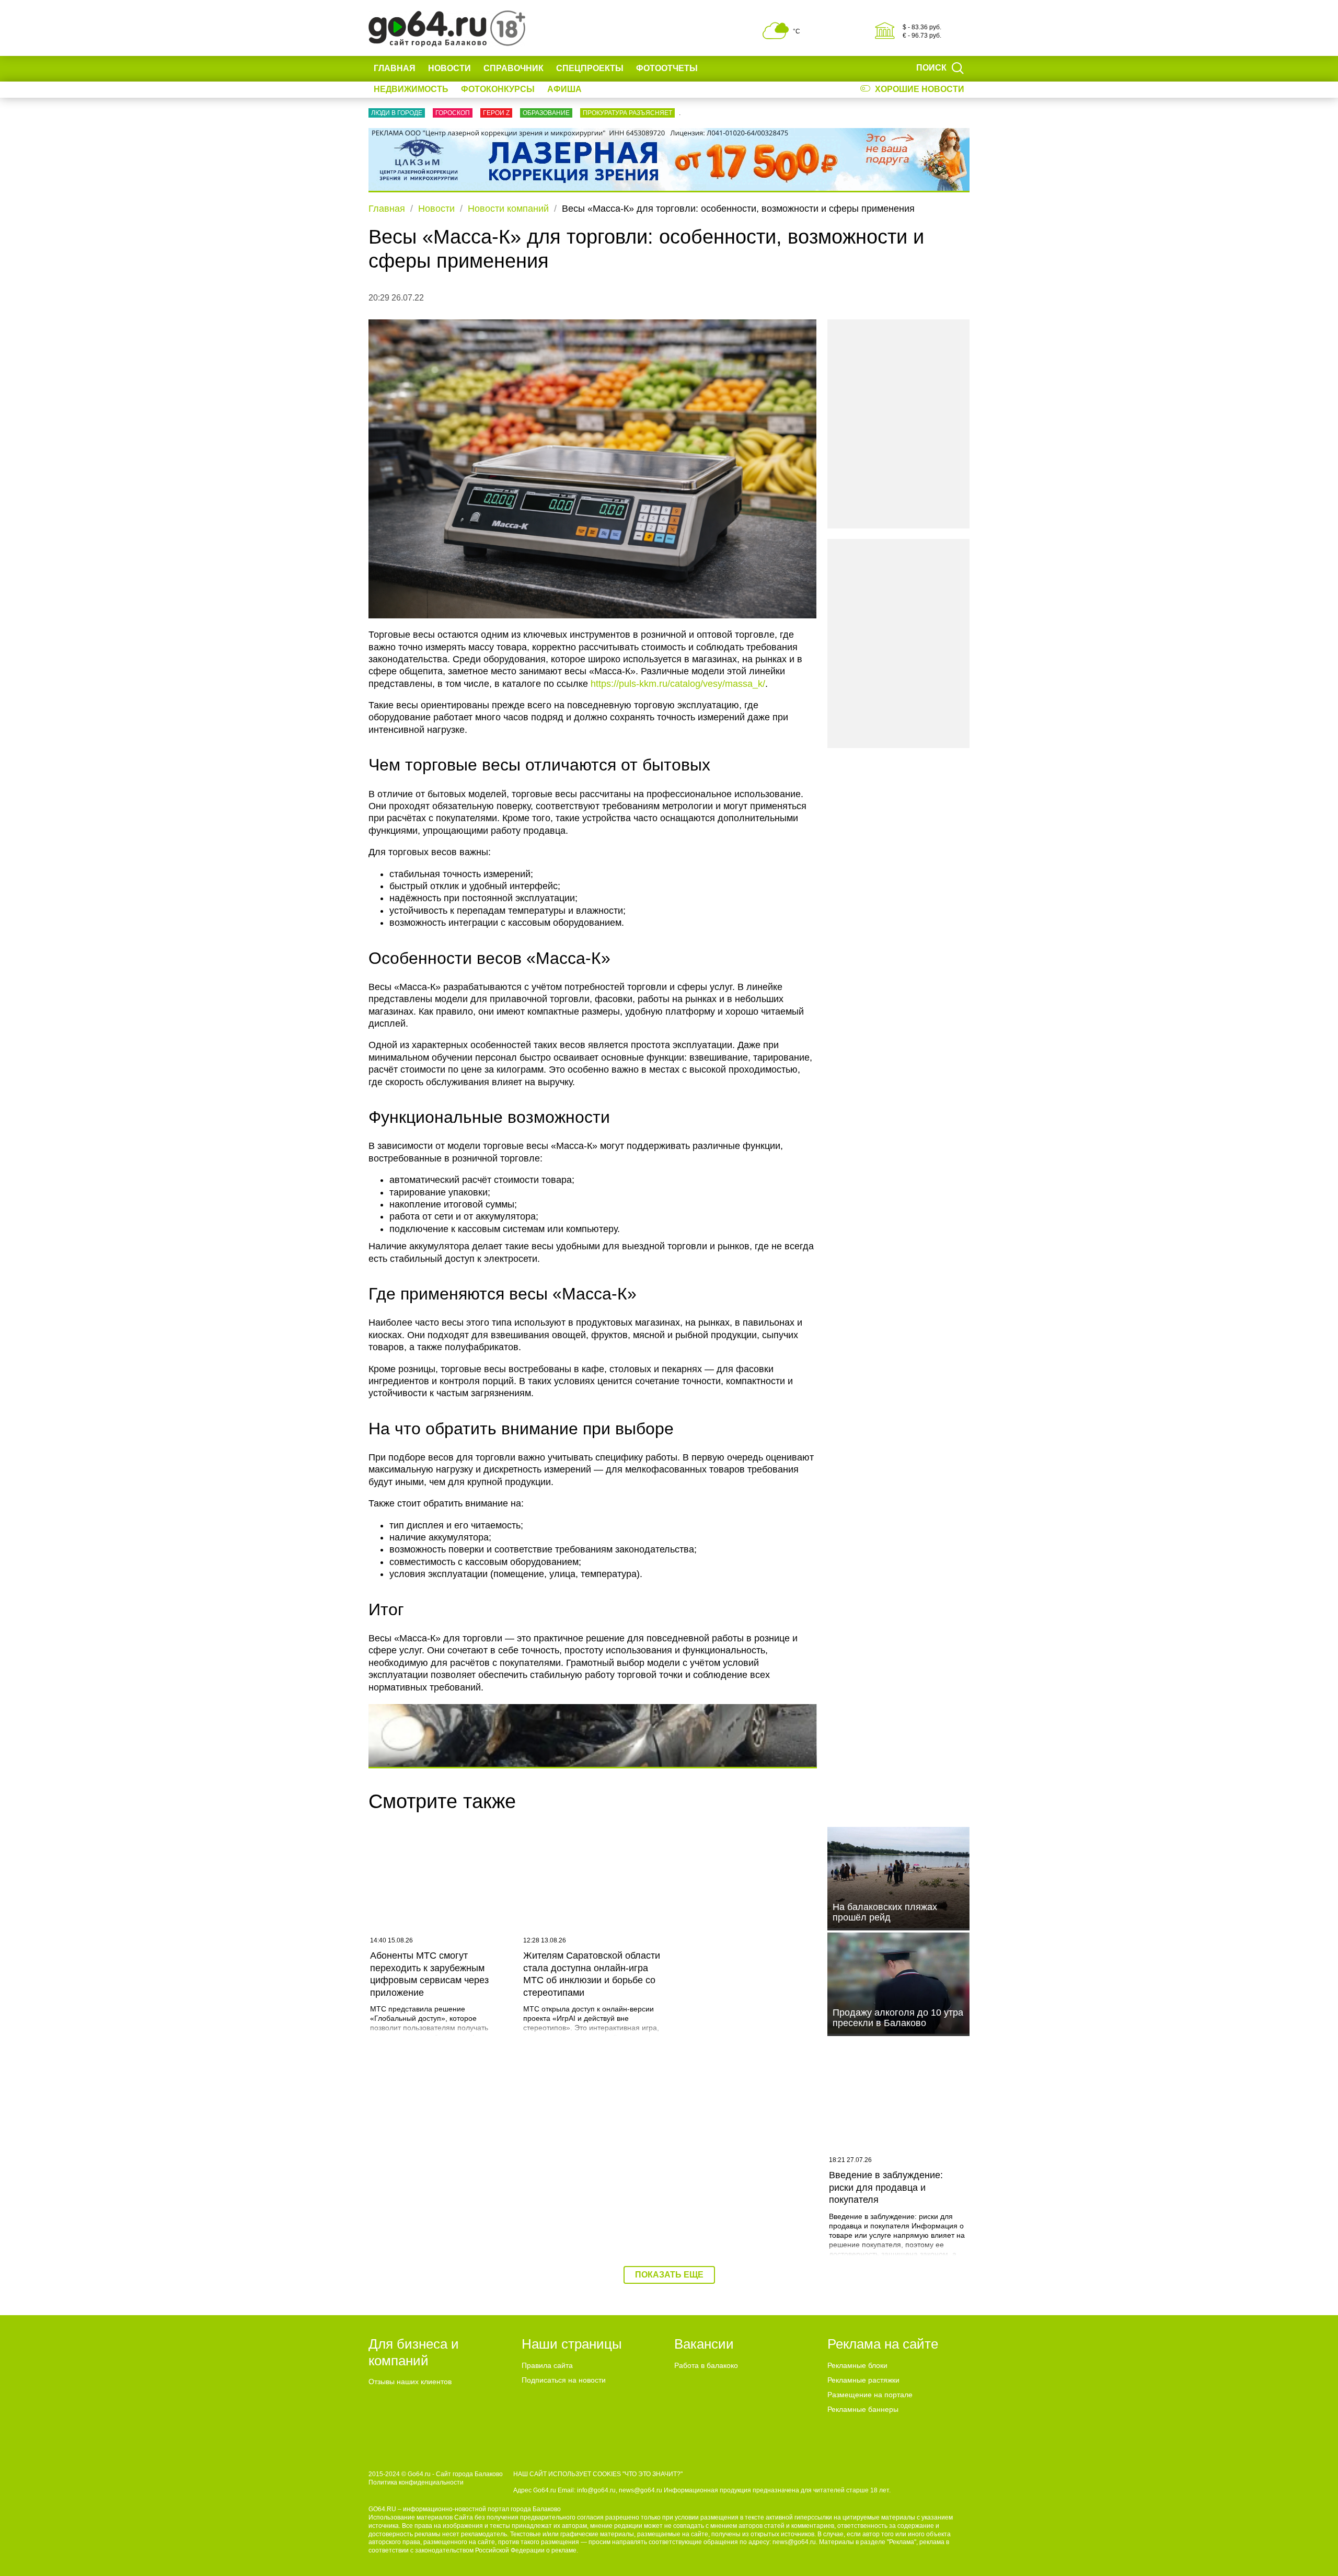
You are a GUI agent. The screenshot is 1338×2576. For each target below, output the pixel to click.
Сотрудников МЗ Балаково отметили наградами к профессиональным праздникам (738, 1974)
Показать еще (669, 2275)
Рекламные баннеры (863, 2409)
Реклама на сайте (883, 2344)
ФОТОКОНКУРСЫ (498, 89)
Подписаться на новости (564, 2380)
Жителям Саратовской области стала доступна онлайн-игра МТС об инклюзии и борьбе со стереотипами (592, 1974)
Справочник (514, 68)
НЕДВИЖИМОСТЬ (411, 89)
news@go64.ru (794, 2542)
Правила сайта (547, 2365)
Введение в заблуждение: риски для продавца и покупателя (886, 2187)
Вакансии (704, 2344)
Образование (546, 113)
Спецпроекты (590, 68)
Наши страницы (572, 2344)
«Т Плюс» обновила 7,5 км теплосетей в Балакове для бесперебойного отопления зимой (740, 2193)
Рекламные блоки (857, 2365)
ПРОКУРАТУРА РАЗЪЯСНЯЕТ (627, 113)
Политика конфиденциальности (416, 2482)
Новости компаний (508, 209)
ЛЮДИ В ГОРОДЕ (397, 113)
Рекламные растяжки (863, 2380)
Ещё (720, 68)
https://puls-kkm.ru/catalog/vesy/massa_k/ (678, 684)
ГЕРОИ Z (496, 113)
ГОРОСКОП (453, 113)
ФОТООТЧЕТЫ (667, 68)
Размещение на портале (870, 2395)
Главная (395, 68)
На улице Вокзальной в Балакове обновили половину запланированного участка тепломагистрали (593, 2193)
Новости (449, 68)
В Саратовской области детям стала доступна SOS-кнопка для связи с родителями (440, 2187)
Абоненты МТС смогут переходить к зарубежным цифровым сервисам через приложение (429, 1974)
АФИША (564, 89)
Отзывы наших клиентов (410, 2382)
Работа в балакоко (706, 2365)
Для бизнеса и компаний (414, 2352)
